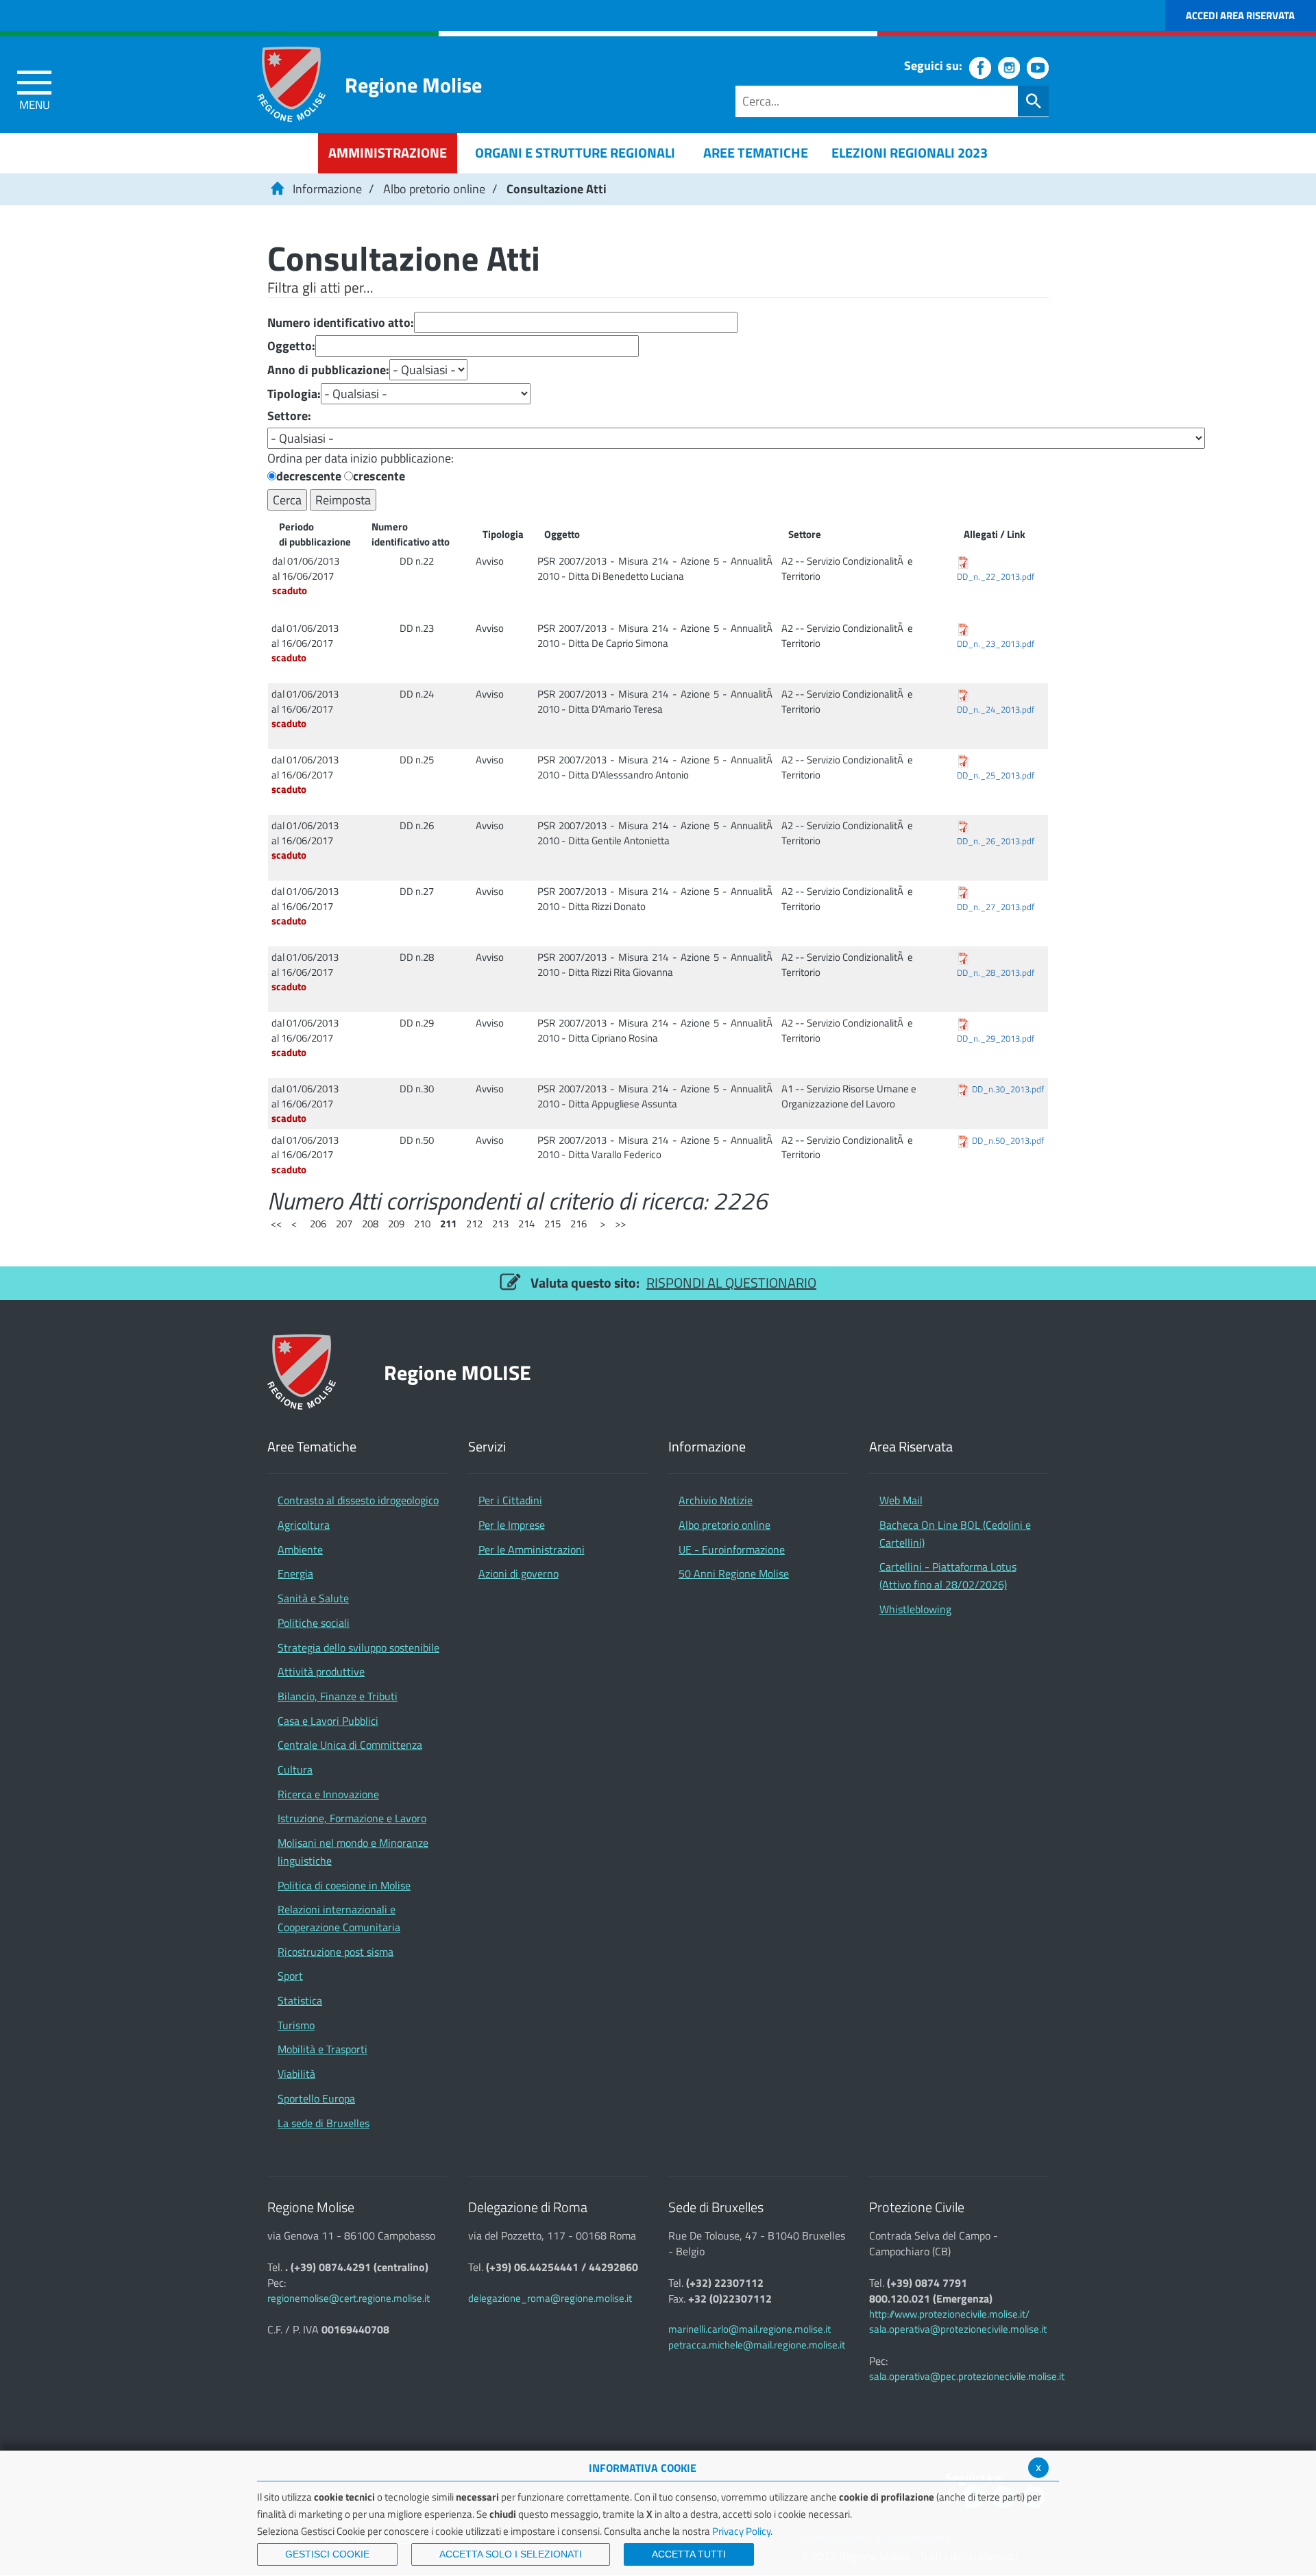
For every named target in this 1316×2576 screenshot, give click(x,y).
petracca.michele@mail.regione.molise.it (757, 2345)
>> (620, 1224)
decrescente (309, 476)
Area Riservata (911, 1447)
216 (578, 1224)
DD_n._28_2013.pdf (996, 973)
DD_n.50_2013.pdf (1008, 1141)
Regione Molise (413, 85)
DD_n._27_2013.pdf (996, 907)
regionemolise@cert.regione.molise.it (349, 2298)
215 (552, 1224)
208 (370, 1224)
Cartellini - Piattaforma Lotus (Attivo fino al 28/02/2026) (948, 1575)
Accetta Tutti (689, 2554)
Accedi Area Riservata (1240, 15)
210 (422, 1224)
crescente (379, 476)
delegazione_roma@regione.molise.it (550, 2298)
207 (344, 1224)
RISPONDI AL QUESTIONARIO (731, 1283)
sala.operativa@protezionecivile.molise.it (958, 2329)
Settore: (289, 416)
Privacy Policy (741, 2531)
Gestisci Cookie (327, 2554)
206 (318, 1224)
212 (474, 1224)
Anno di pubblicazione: (328, 370)
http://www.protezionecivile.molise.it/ (949, 2314)
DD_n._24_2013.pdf (996, 710)
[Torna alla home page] (277, 189)
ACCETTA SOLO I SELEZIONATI (511, 2554)
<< (276, 1224)
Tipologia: (294, 394)
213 (500, 1224)
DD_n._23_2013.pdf (996, 644)
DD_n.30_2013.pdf (1008, 1089)
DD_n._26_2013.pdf (996, 841)
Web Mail (901, 1500)
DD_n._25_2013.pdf (996, 775)
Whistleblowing (915, 1609)
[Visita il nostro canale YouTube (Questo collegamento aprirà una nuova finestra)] (1038, 68)
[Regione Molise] (291, 84)
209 (396, 1224)
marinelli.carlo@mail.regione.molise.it (750, 2329)
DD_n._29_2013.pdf (996, 1039)
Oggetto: (291, 346)
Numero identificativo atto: (341, 323)
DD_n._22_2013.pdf (996, 577)
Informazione (327, 189)
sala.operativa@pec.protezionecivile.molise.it (967, 2376)
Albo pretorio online (434, 189)
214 (526, 1224)
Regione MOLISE (458, 1372)
